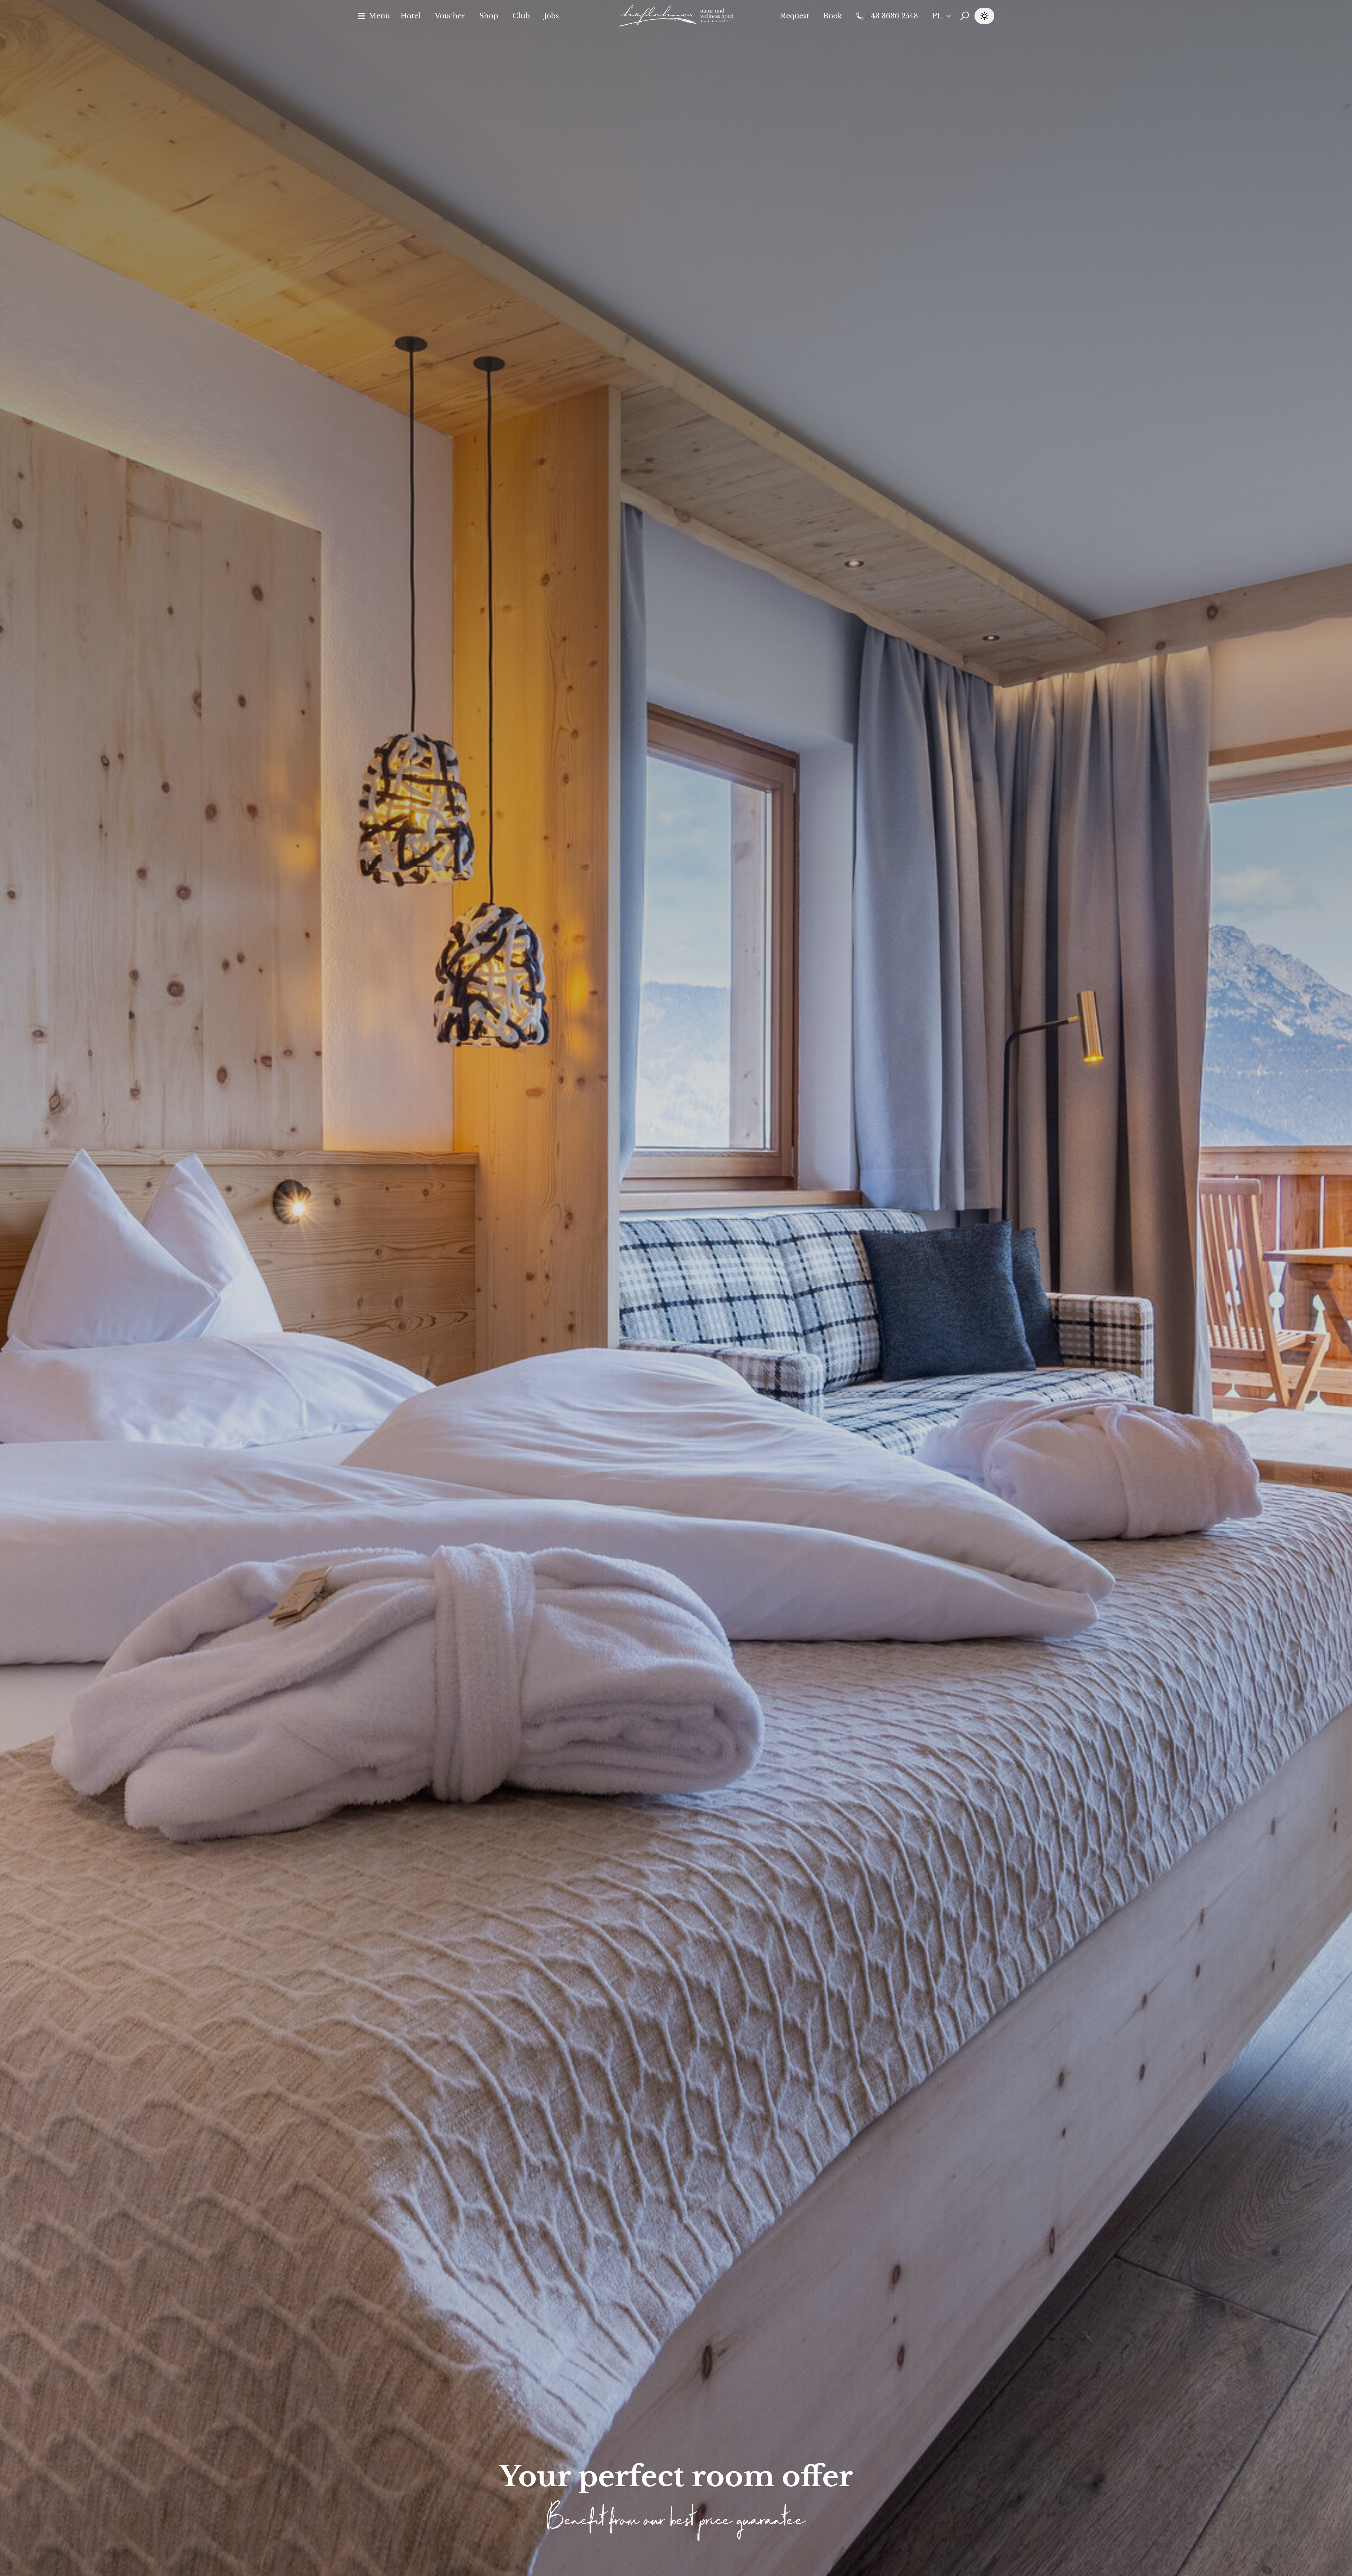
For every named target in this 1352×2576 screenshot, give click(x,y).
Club (521, 16)
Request (795, 16)
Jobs (551, 16)
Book (833, 16)
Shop (489, 16)
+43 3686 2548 (892, 16)
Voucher (450, 16)
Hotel (411, 16)
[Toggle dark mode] (984, 16)
